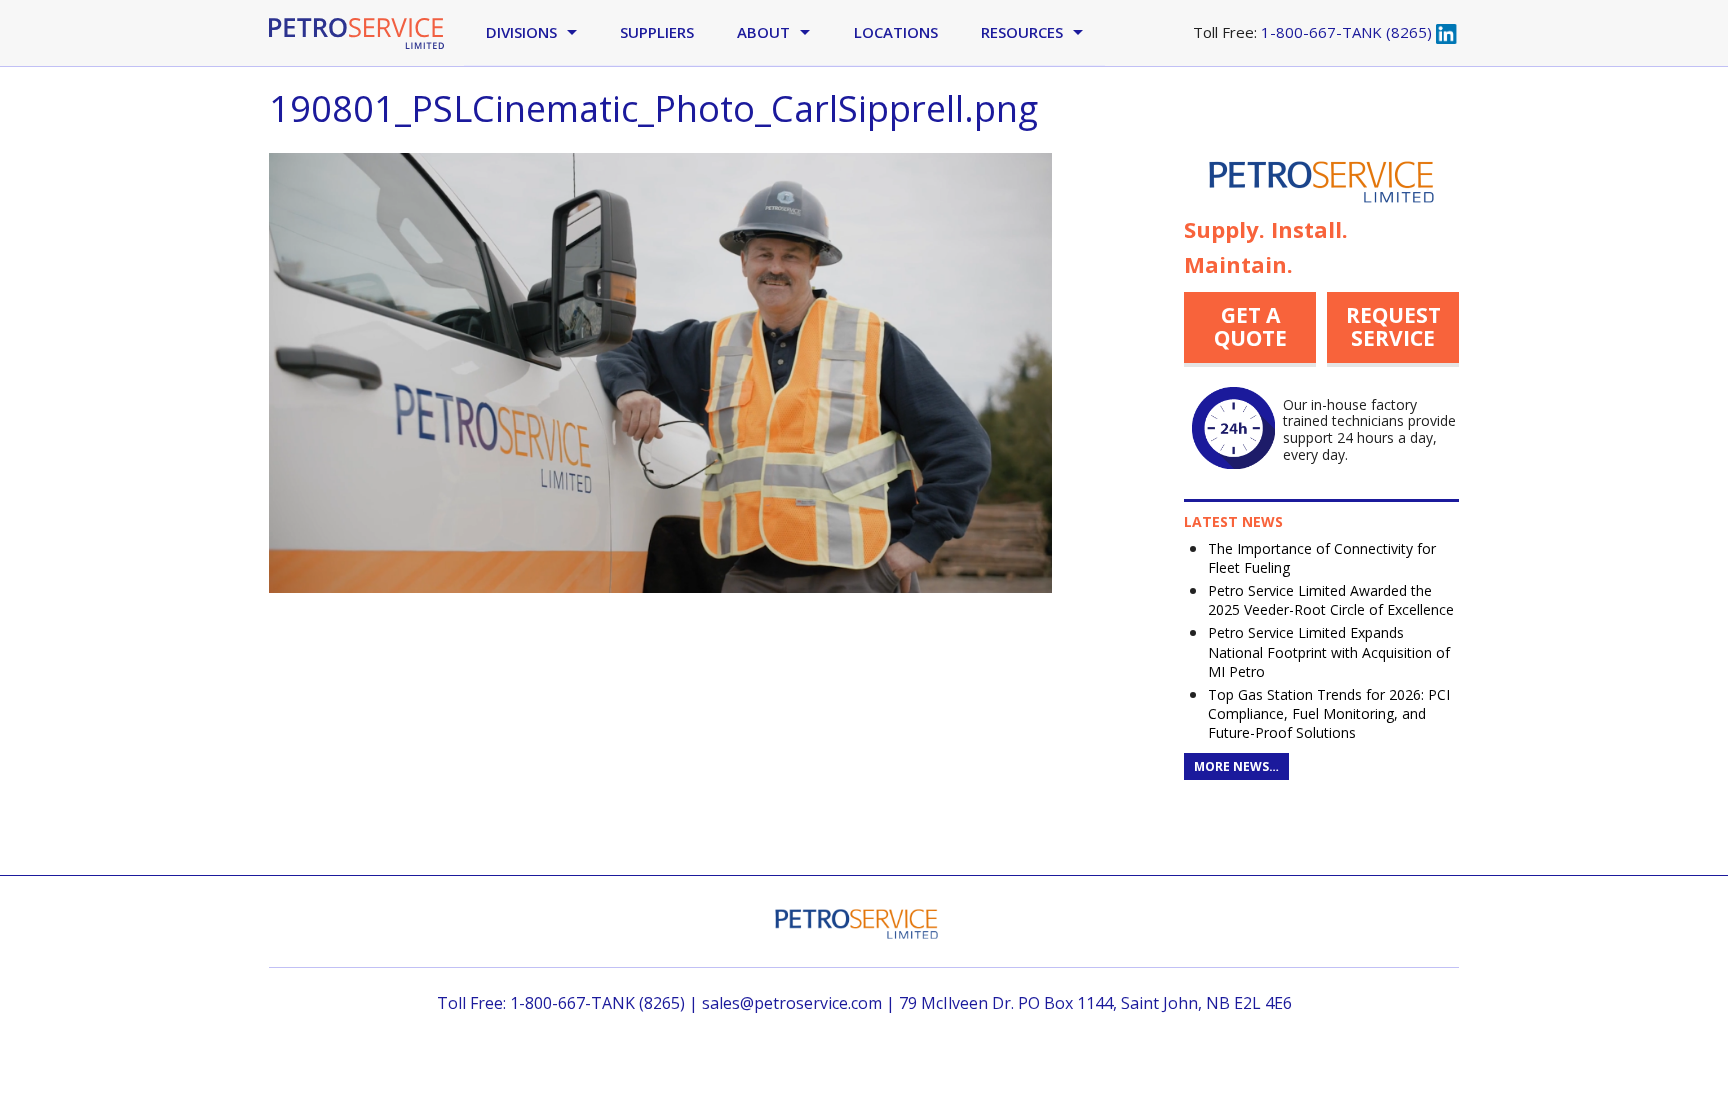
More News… (1236, 766)
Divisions (521, 32)
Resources (1022, 32)
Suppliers (657, 32)
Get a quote (1250, 326)
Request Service (1393, 326)
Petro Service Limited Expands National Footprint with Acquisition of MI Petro (1329, 651)
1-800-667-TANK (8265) (1346, 32)
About (763, 32)
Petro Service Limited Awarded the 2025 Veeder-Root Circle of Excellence (1331, 600)
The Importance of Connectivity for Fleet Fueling (1322, 558)
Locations (896, 32)
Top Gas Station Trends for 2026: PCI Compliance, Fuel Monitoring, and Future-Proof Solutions (1329, 713)
